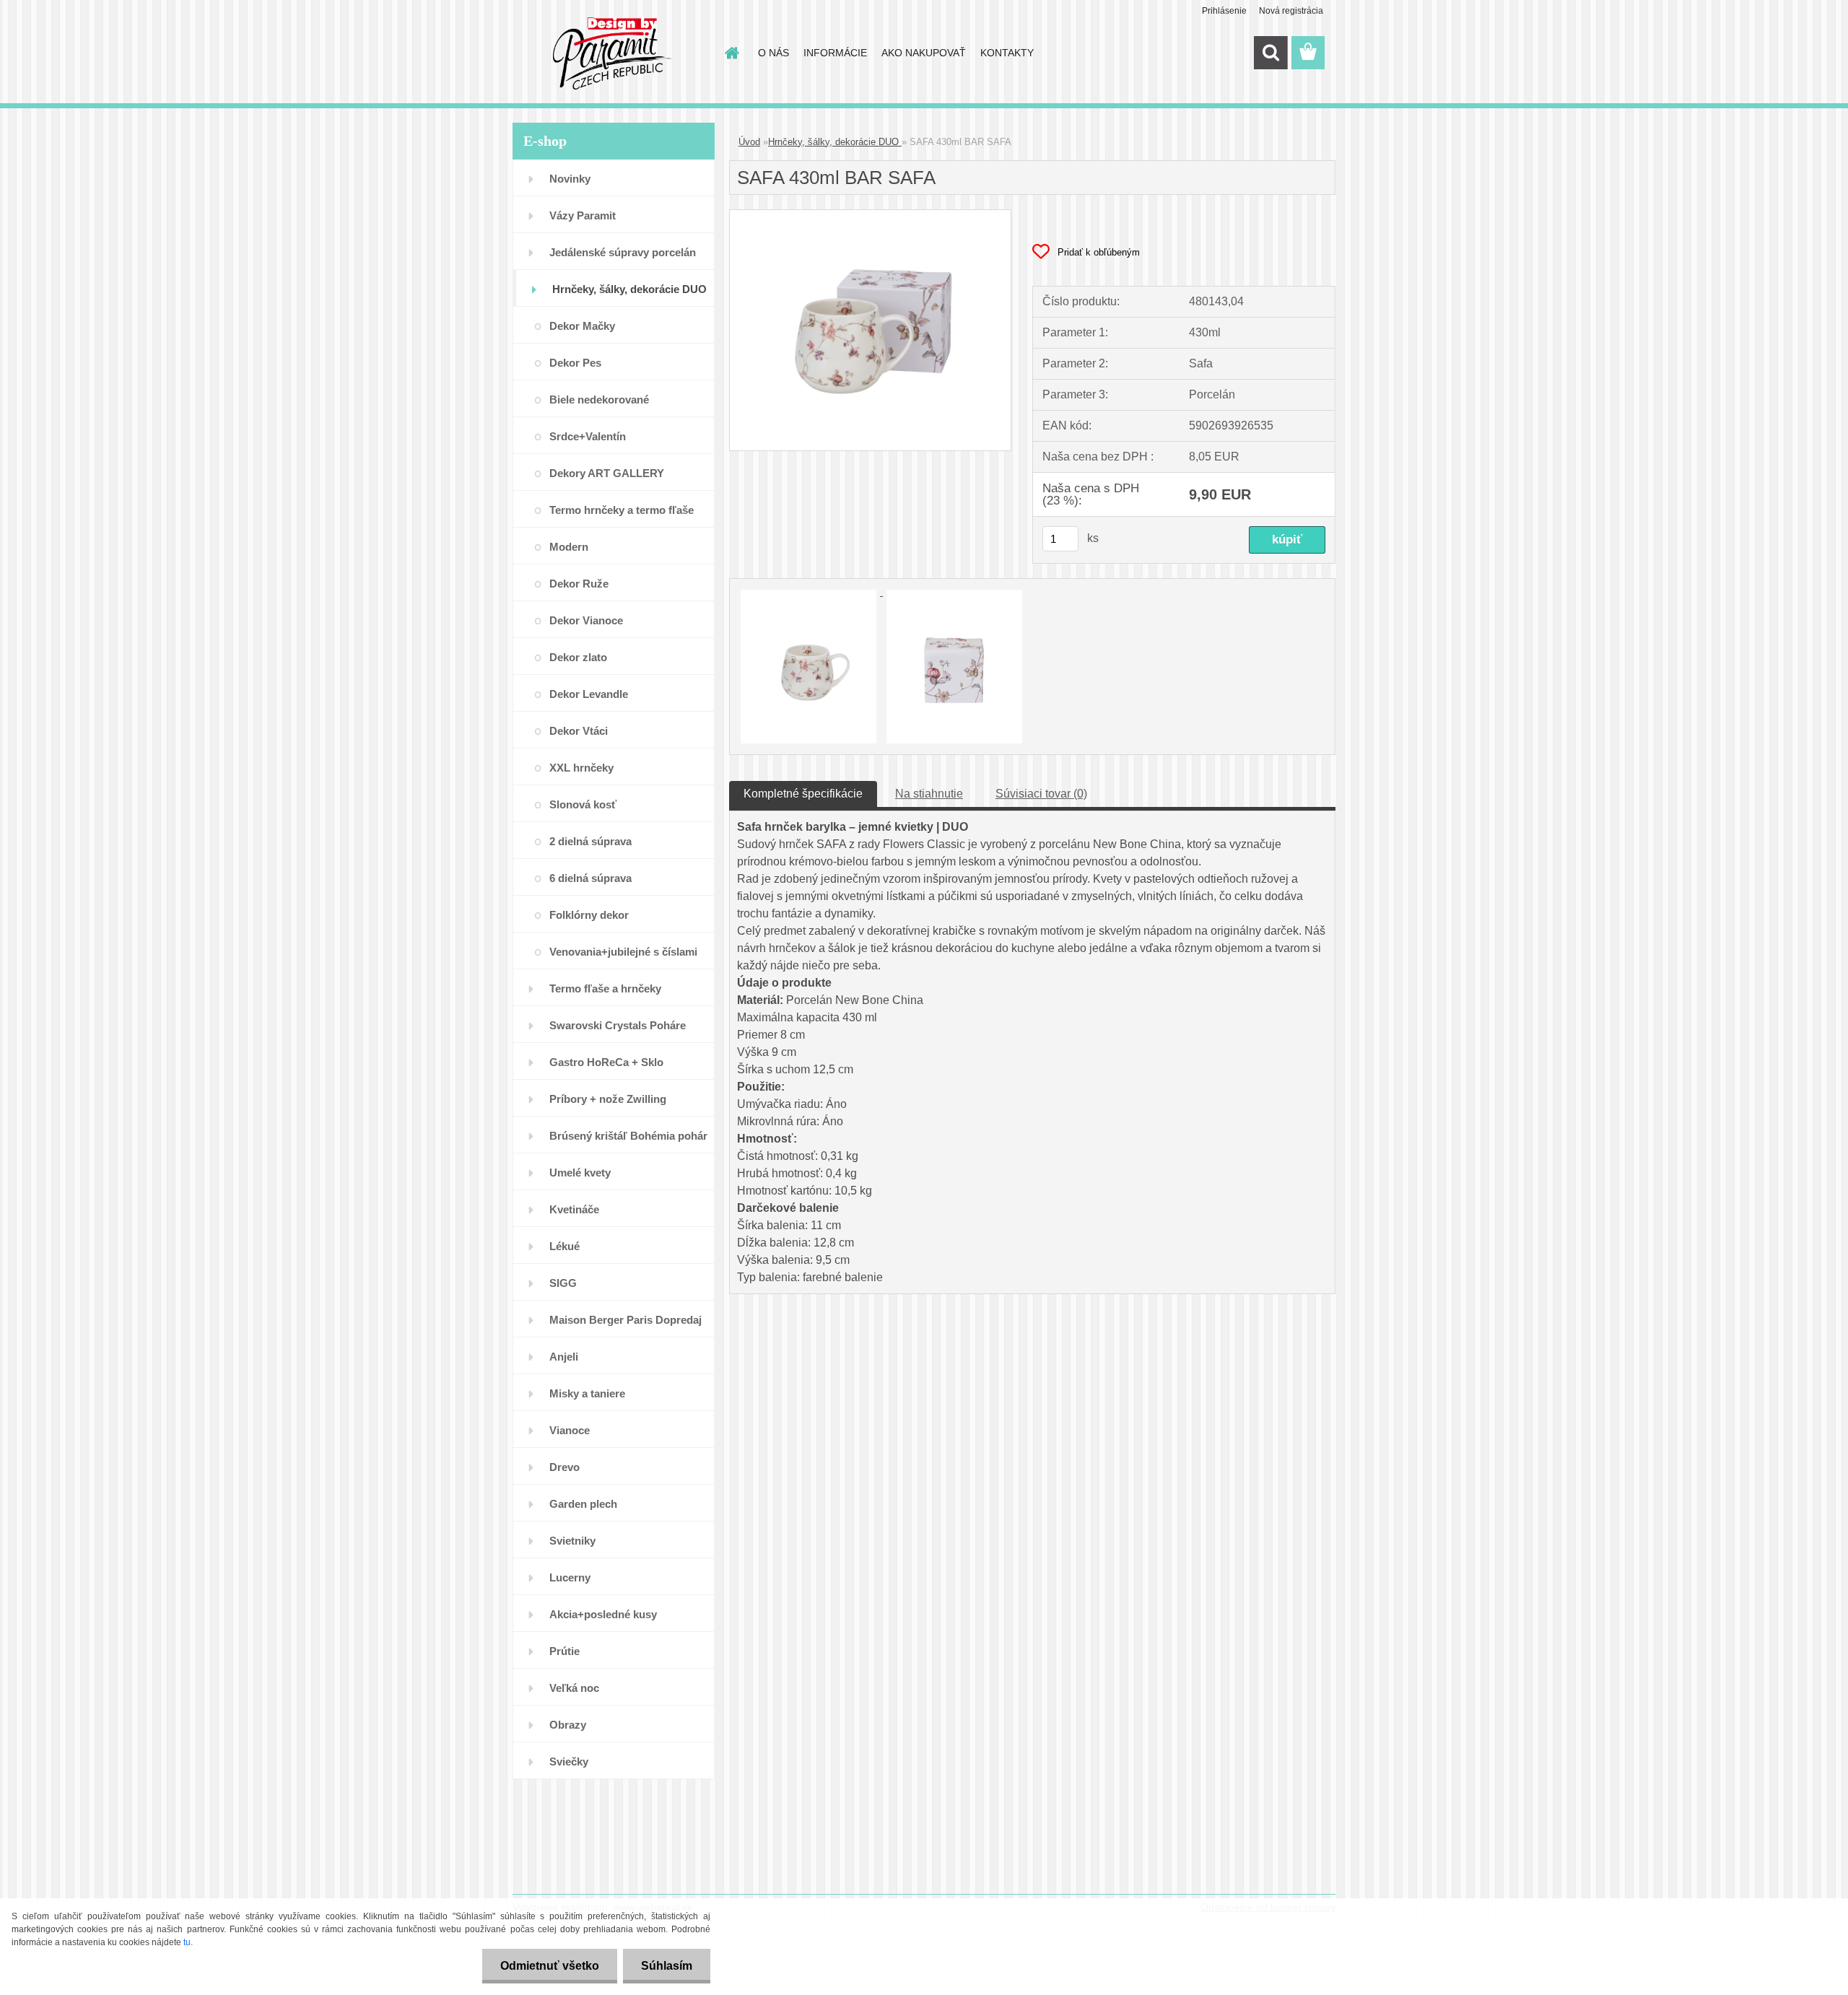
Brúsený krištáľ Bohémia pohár (628, 1136)
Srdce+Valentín (588, 436)
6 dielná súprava (590, 878)
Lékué (565, 1246)
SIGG (563, 1283)
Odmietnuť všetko (550, 1966)
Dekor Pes (575, 363)
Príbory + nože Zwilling (608, 1099)
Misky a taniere (587, 1393)
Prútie (565, 1651)
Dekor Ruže (579, 584)
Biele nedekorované (599, 400)
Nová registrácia (1291, 11)
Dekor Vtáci (579, 731)
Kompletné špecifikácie (803, 794)
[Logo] (612, 53)
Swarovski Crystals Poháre (618, 1025)
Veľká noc (574, 1688)
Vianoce (570, 1430)
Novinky (570, 179)
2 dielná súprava (590, 841)
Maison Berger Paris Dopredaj (626, 1320)
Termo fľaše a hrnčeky (605, 988)
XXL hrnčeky (581, 768)
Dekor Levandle (589, 694)
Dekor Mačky (582, 326)
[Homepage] (731, 53)
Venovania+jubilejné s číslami (623, 952)
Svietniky (572, 1541)
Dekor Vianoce (586, 620)
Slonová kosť (583, 804)
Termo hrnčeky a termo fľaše (622, 510)
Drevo (565, 1467)
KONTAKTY (1007, 53)
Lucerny (570, 1577)
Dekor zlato (578, 657)
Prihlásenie (1224, 11)
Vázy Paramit (583, 215)
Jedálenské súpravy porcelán (623, 252)
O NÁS (773, 53)
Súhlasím (667, 1966)
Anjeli (564, 1357)
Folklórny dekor (589, 915)
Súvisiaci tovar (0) (1041, 794)
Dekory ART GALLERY (607, 473)
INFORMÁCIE (835, 53)
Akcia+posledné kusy (603, 1614)
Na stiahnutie (929, 794)
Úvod (749, 142)
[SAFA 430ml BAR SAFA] (870, 215)
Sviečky (569, 1762)
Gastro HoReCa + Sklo (606, 1062)
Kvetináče (574, 1209)
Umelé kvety (580, 1173)
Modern (569, 547)
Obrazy (568, 1725)
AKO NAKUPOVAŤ (924, 53)
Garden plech (583, 1504)
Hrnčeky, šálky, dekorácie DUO (629, 289)
